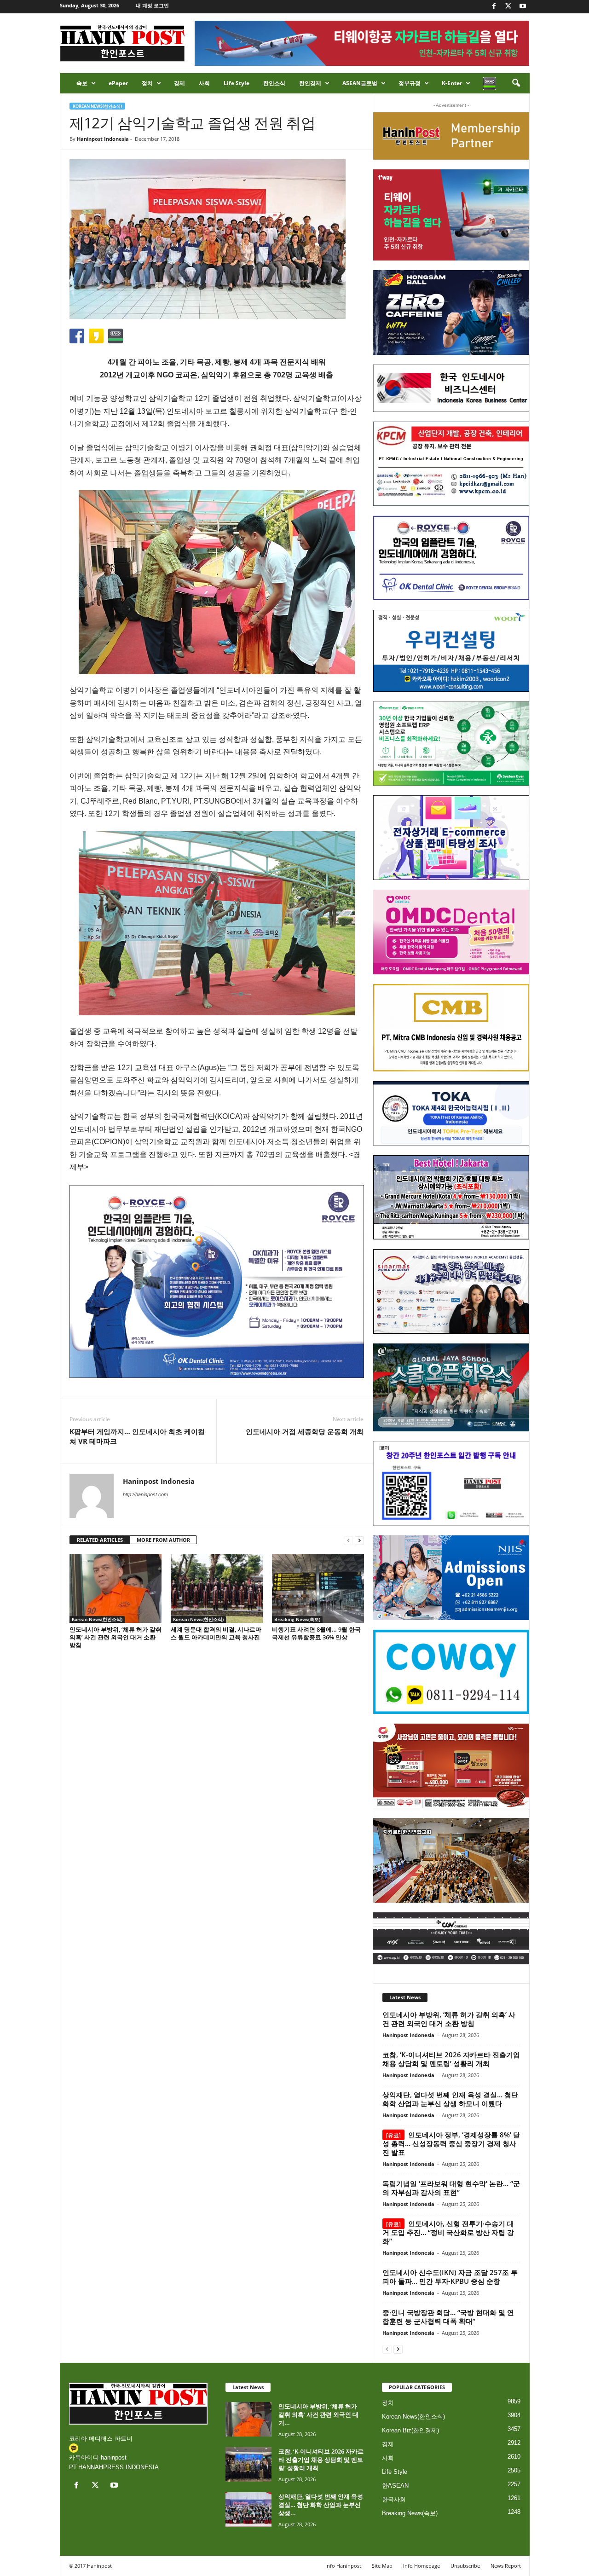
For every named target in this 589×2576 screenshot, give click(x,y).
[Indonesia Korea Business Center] (451, 388)
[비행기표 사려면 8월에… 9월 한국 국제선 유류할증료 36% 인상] (318, 1588)
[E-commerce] (451, 838)
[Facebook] (494, 7)
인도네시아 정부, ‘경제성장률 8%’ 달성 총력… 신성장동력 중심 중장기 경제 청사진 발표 (451, 2143)
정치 (147, 83)
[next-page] (359, 1540)
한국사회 (394, 2499)
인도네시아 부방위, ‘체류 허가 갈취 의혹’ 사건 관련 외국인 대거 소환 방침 (115, 1637)
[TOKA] (451, 1113)
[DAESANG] (451, 1766)
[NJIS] (451, 1578)
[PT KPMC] (451, 464)
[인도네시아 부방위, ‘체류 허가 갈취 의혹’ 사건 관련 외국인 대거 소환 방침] (115, 1588)
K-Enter (452, 83)
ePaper (118, 83)
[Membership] (451, 136)
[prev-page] (348, 1540)
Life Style (237, 83)
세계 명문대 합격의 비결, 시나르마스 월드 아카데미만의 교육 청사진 (216, 1633)
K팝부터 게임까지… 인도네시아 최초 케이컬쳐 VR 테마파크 (137, 1436)
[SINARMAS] (451, 1291)
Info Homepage (422, 2566)
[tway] (451, 215)
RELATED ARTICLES (100, 1540)
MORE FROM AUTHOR (163, 1540)
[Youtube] (523, 7)
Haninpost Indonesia (103, 139)
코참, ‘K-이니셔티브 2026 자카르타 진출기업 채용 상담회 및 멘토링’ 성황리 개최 (451, 2059)
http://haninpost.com (145, 1494)
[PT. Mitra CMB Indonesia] (451, 1028)
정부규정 (410, 83)
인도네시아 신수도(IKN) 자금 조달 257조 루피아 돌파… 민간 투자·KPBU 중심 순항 (450, 2277)
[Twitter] (508, 7)
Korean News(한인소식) (97, 106)
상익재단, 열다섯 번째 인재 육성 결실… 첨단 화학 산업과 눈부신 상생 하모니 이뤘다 (450, 2099)
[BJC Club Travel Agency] (451, 1198)
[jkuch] (451, 1860)
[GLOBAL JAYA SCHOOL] (451, 1388)
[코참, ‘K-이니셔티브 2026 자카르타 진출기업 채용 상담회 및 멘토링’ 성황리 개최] (248, 2464)
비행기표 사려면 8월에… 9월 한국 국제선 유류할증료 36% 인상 (316, 1633)
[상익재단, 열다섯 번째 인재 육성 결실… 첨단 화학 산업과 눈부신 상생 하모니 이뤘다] (248, 2509)
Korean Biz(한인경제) (410, 2430)
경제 (179, 83)
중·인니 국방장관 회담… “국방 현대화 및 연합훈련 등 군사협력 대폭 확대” (448, 2317)
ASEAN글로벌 (360, 83)
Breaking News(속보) (297, 1619)
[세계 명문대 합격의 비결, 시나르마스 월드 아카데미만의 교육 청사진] (217, 1588)
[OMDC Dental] (451, 932)
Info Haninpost (343, 2566)
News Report (506, 2566)
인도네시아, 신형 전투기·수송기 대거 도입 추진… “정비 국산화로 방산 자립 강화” (448, 2232)
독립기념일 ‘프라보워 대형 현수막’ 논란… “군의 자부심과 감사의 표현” (451, 2188)
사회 (204, 83)
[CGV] (451, 1938)
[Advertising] (217, 1281)
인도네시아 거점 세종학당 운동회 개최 (305, 1431)
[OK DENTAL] (451, 558)
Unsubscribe (465, 2566)
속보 (82, 83)
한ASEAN (395, 2486)
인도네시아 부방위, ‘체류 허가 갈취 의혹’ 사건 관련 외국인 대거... (318, 2414)
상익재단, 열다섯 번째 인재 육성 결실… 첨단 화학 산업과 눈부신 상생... (321, 2505)
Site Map (382, 2566)
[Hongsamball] (451, 313)
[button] (516, 83)
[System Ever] (451, 744)
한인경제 (310, 83)
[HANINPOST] (451, 1483)
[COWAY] (451, 1672)
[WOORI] (451, 651)
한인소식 (274, 83)
